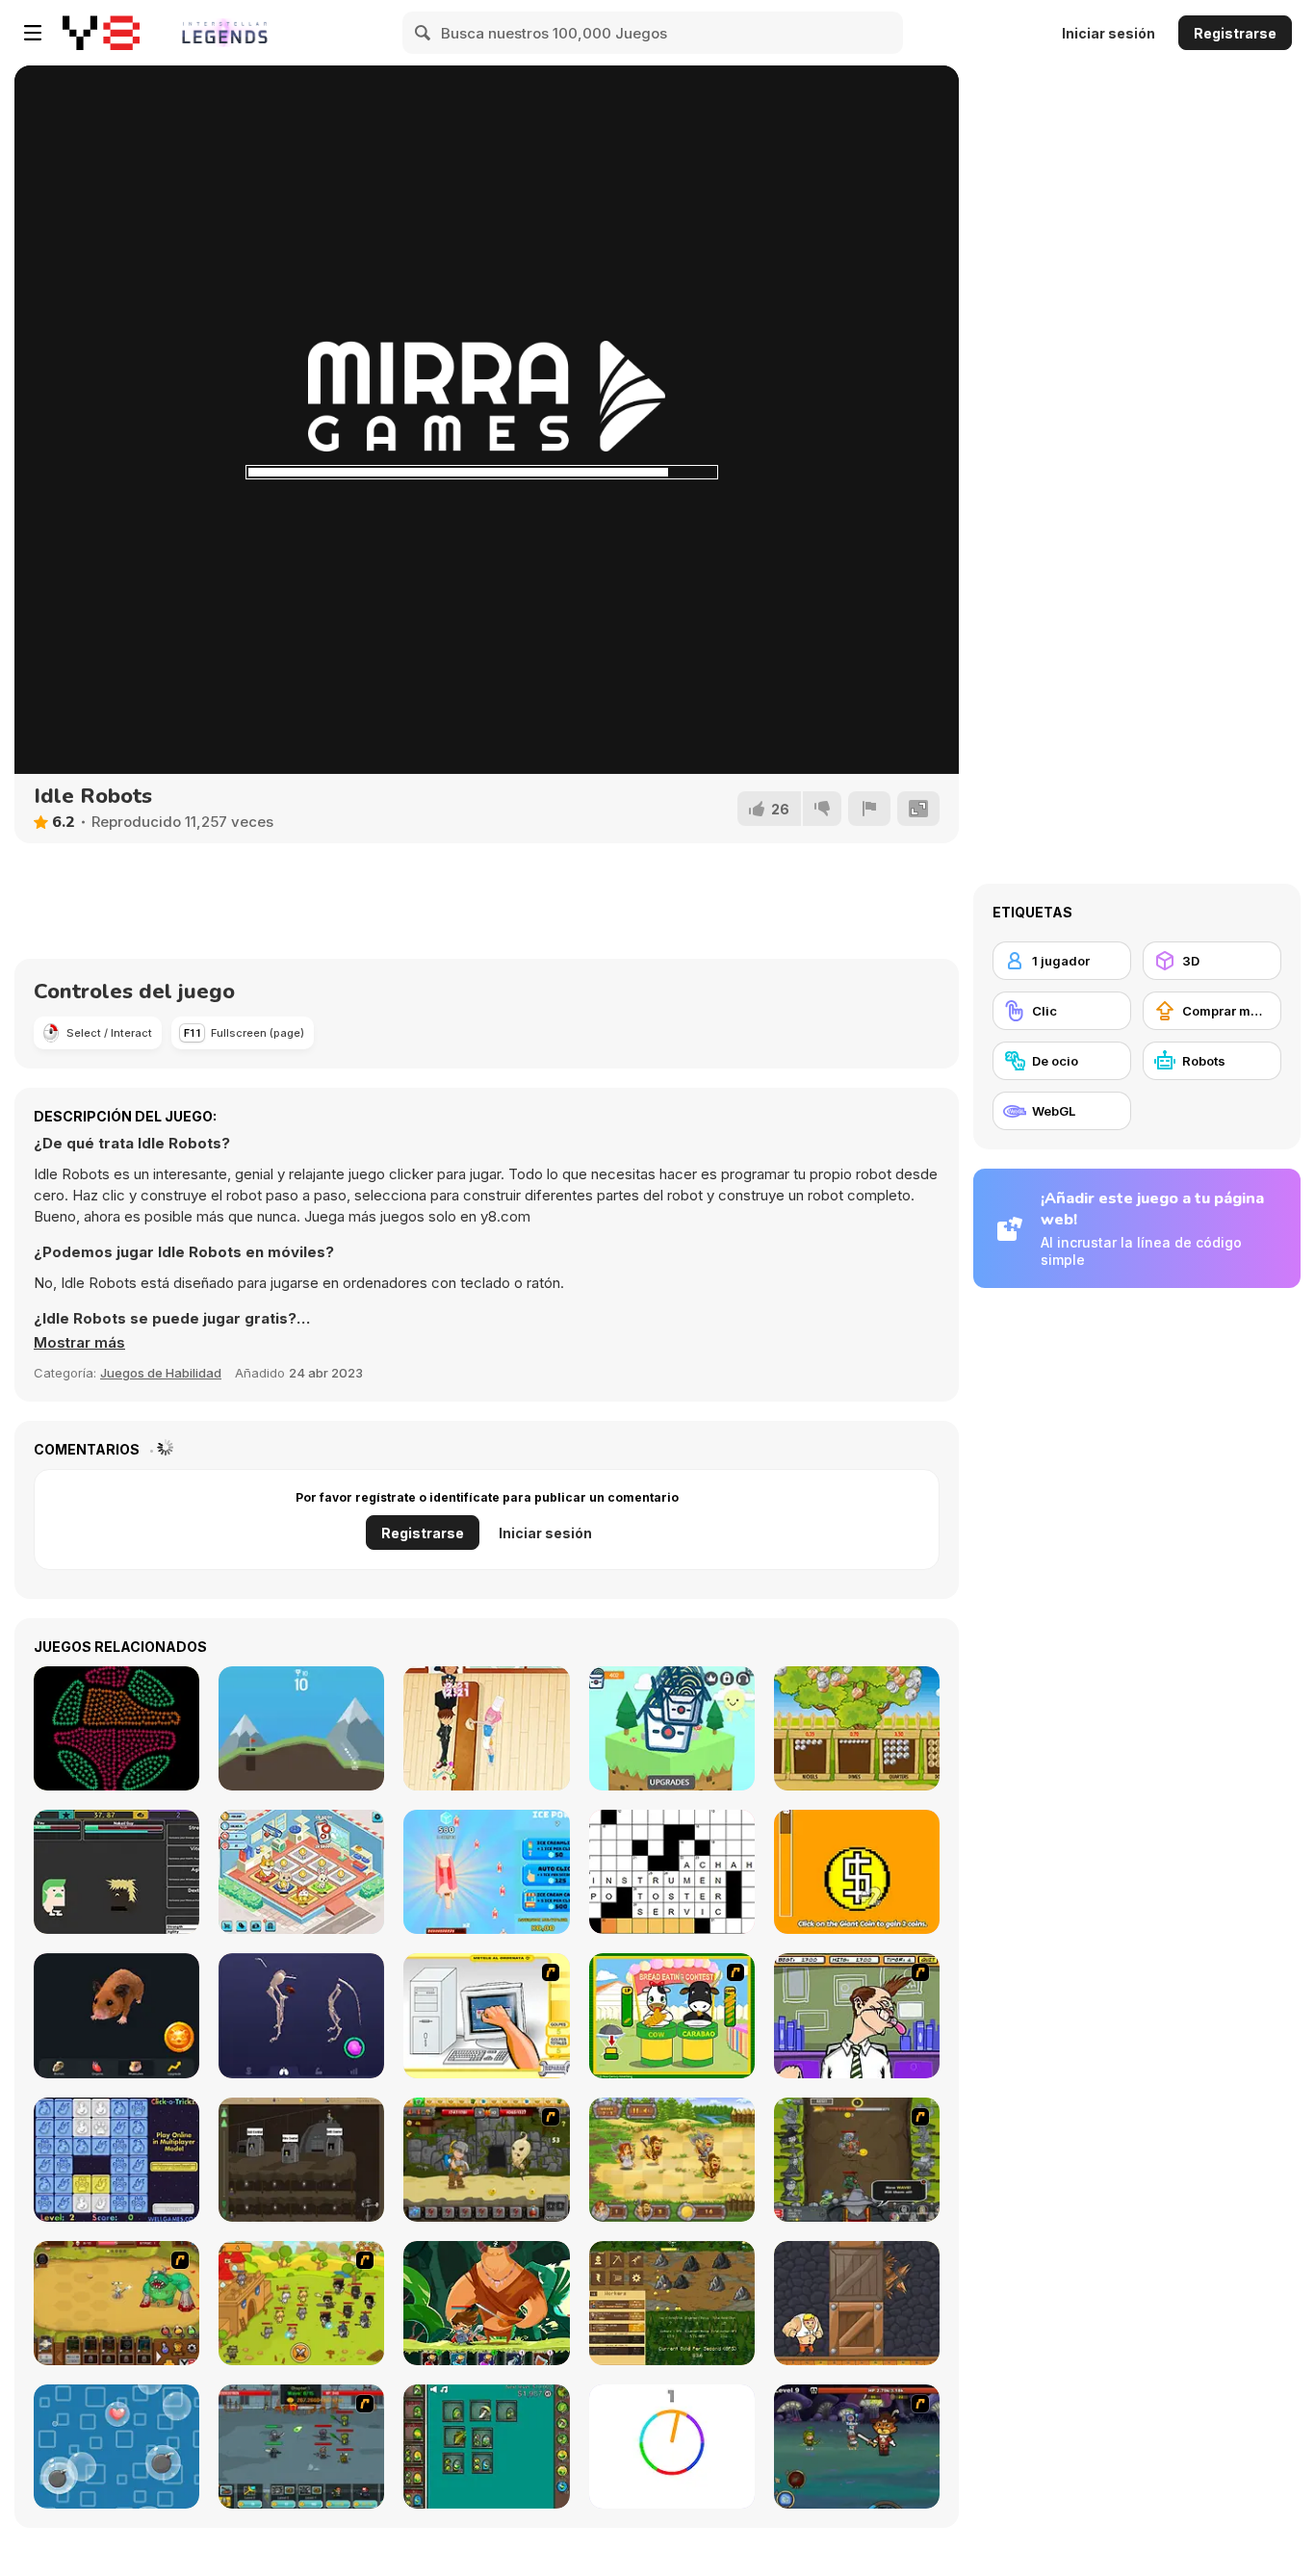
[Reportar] (869, 809)
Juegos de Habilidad (161, 1373)
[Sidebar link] (33, 33)
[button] (79, 1343)
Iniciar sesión (1109, 33)
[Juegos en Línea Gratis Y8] (101, 33)
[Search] (424, 33)
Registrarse (1235, 33)
